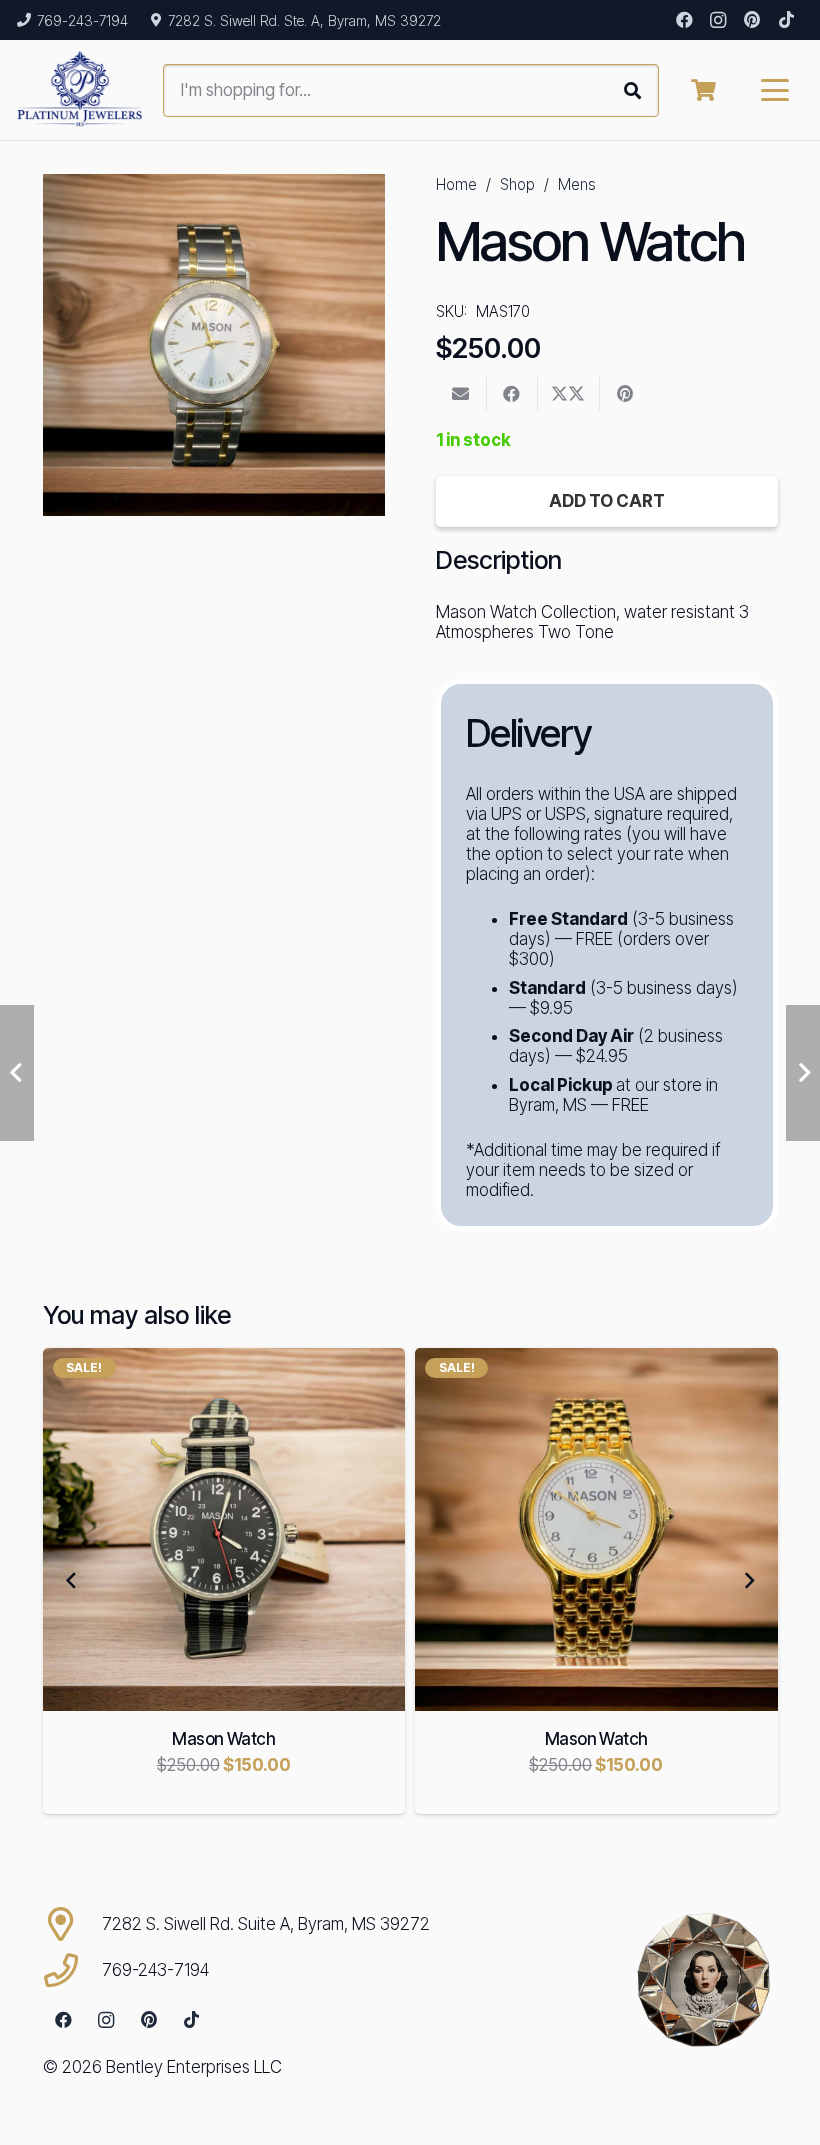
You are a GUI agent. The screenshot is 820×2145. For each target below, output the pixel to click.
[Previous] (72, 1581)
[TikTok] (786, 20)
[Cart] (703, 90)
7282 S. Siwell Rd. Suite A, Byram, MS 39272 (266, 1924)
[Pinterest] (752, 20)
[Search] (632, 90)
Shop (517, 184)
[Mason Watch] (224, 1529)
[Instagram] (718, 20)
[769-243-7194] (72, 1970)
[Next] (749, 1581)
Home (456, 184)
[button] (775, 90)
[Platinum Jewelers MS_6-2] (79, 90)
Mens (577, 184)
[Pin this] (625, 394)
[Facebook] (684, 20)
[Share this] (512, 394)
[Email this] (461, 394)
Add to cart (607, 501)
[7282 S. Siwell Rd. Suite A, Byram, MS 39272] (72, 1924)
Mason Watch (223, 1739)
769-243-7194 (155, 1970)
